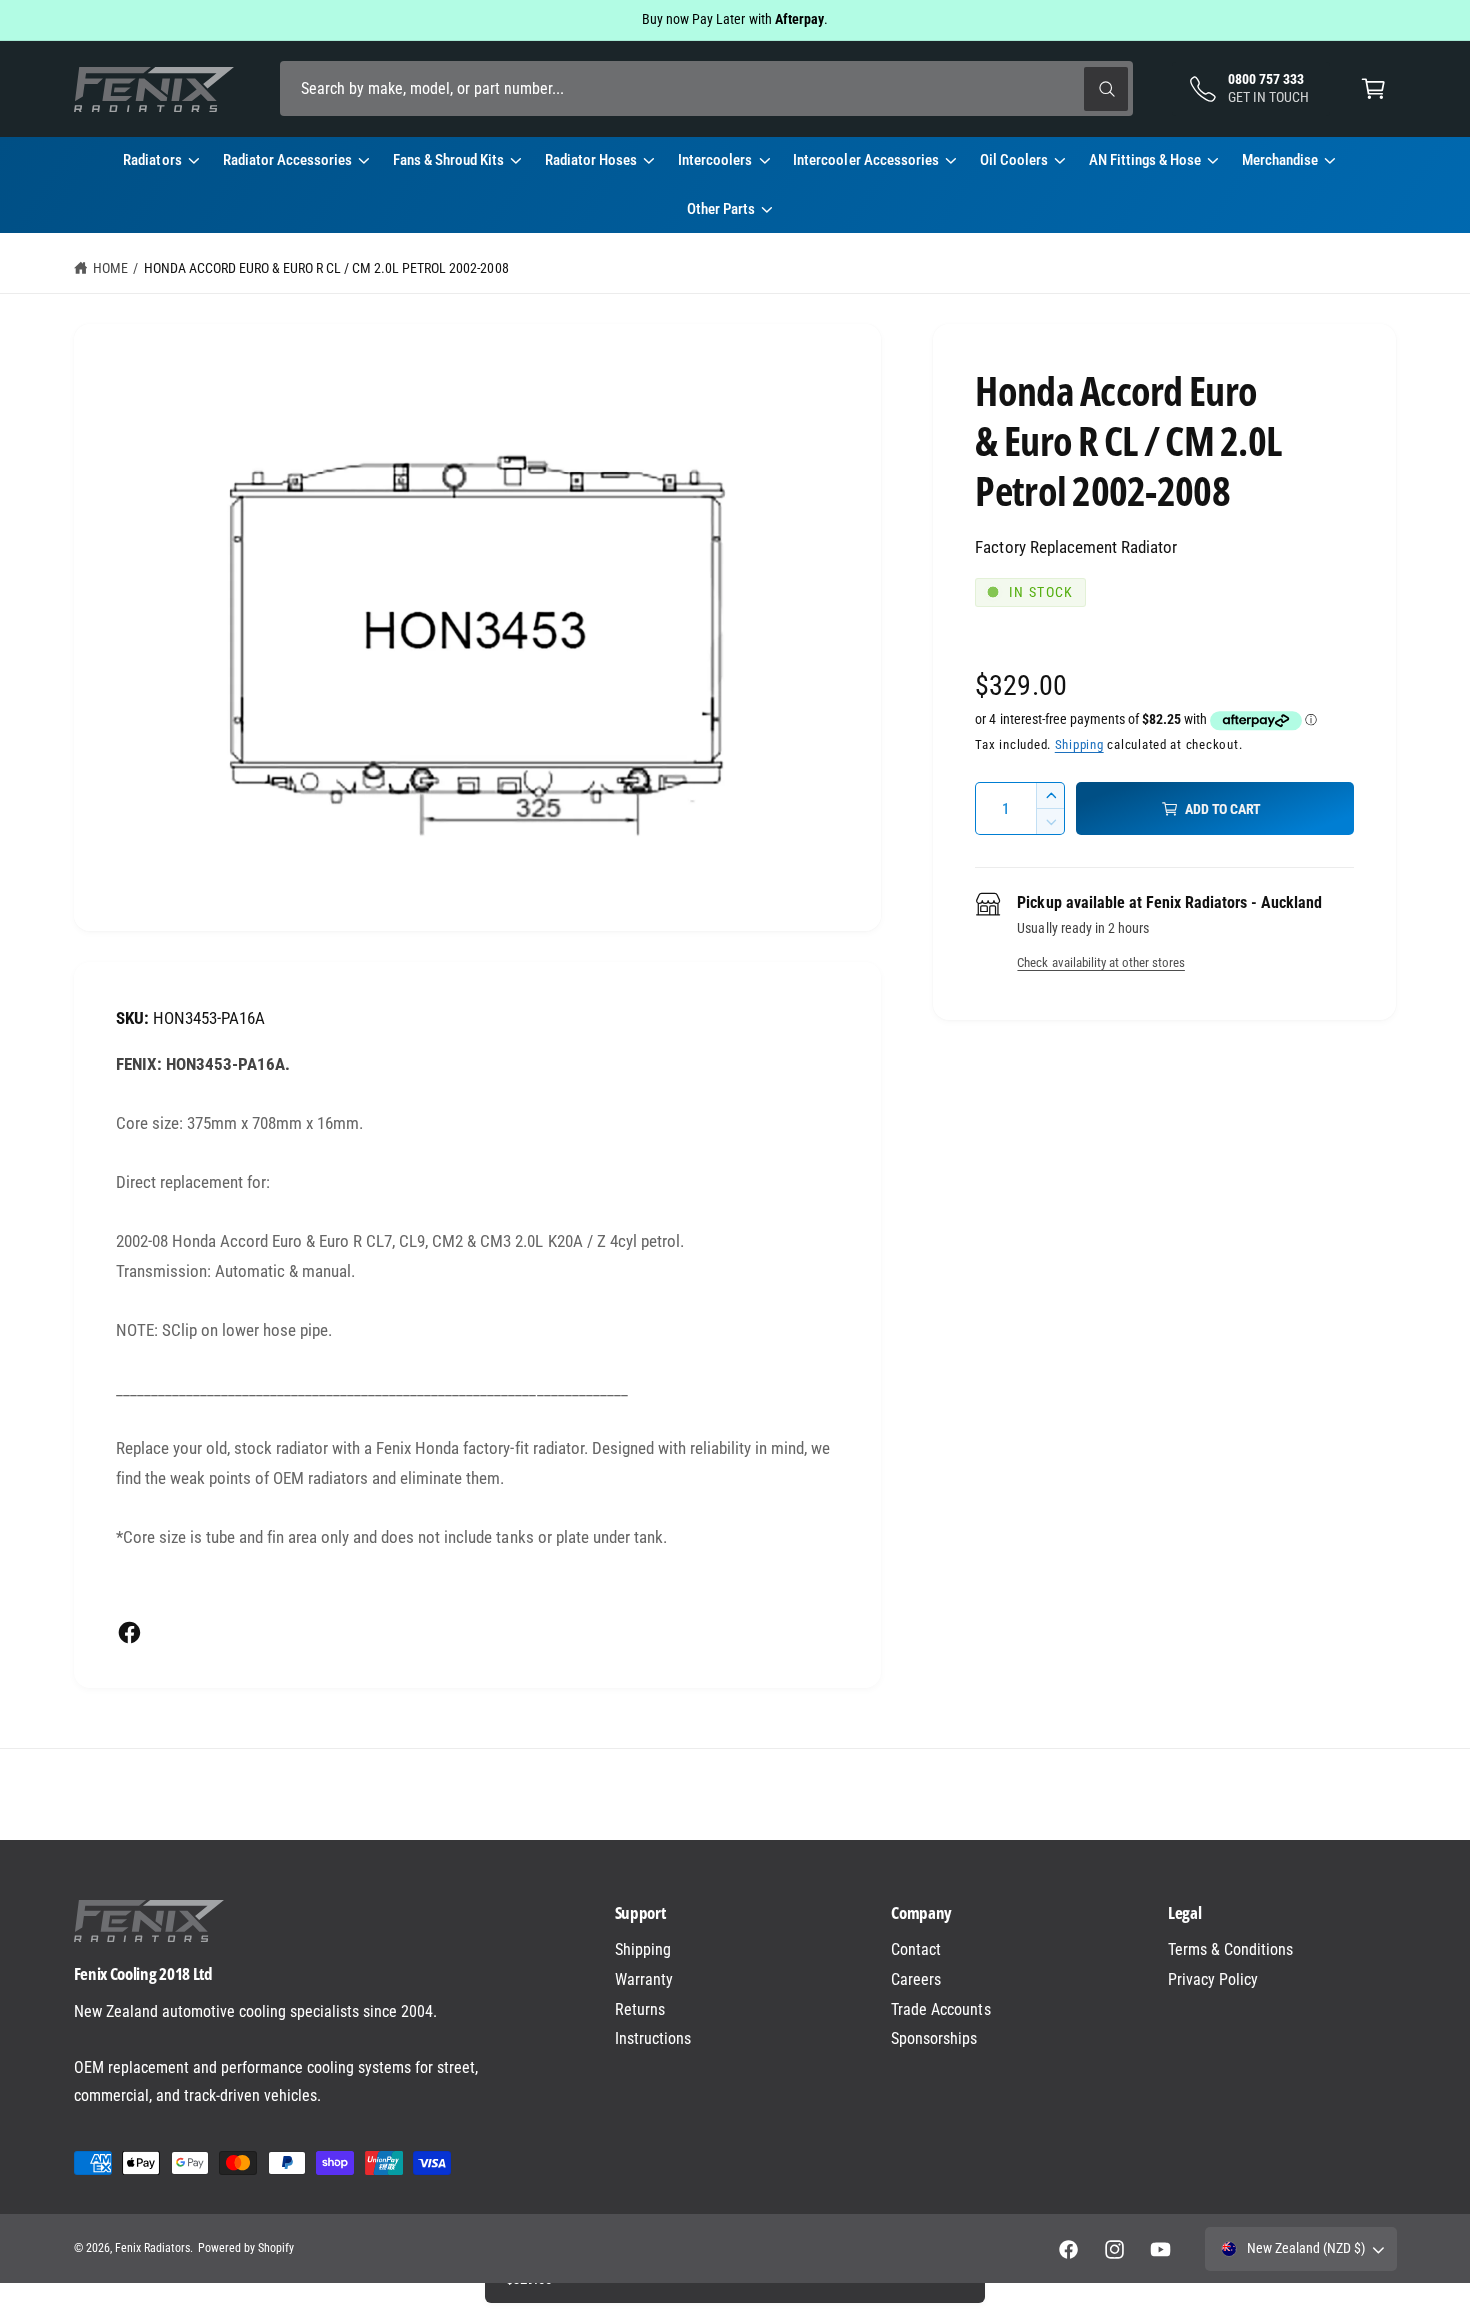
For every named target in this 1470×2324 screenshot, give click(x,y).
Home (110, 268)
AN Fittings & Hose (1145, 160)
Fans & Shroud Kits (448, 160)
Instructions (653, 2038)
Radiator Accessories (287, 160)
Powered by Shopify (246, 2248)
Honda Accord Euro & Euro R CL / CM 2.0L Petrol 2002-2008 (326, 268)
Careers (916, 1979)
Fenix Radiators (152, 2248)
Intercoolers (715, 160)
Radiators (152, 160)
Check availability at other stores (1100, 962)
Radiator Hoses (591, 160)
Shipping (1079, 744)
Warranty (644, 1979)
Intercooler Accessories (865, 160)
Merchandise (1280, 160)
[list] (735, 1794)
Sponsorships (934, 2038)
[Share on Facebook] (129, 1632)
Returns (640, 2009)
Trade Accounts (940, 2009)
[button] (1373, 88)
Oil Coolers (1014, 160)
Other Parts (721, 209)
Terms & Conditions (1230, 1949)
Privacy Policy (1213, 1979)
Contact (916, 1949)
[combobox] (706, 88)
